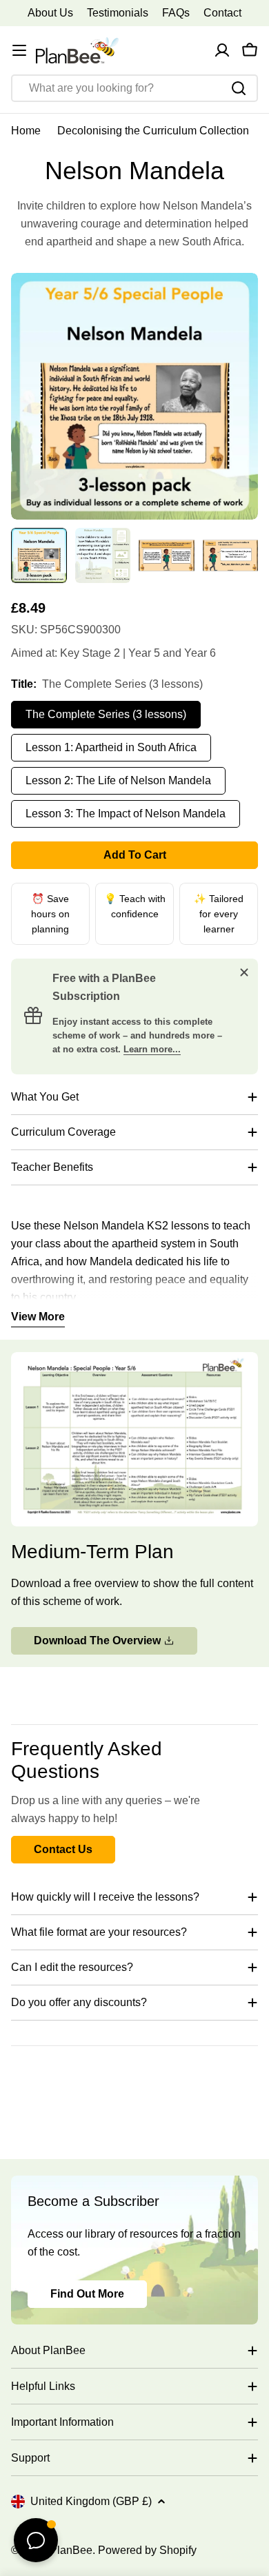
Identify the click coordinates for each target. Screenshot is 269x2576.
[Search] (239, 88)
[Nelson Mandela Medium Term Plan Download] (134, 1361)
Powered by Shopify (147, 2550)
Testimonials (118, 13)
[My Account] (222, 50)
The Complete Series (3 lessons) (106, 714)
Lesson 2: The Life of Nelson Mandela (118, 780)
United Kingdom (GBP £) (91, 2501)
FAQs (176, 13)
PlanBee (71, 2550)
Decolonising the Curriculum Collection (153, 131)
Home (26, 131)
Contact (222, 13)
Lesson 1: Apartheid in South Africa (111, 747)
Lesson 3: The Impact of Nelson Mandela (126, 814)
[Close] (244, 972)
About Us (50, 13)
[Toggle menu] (19, 50)
